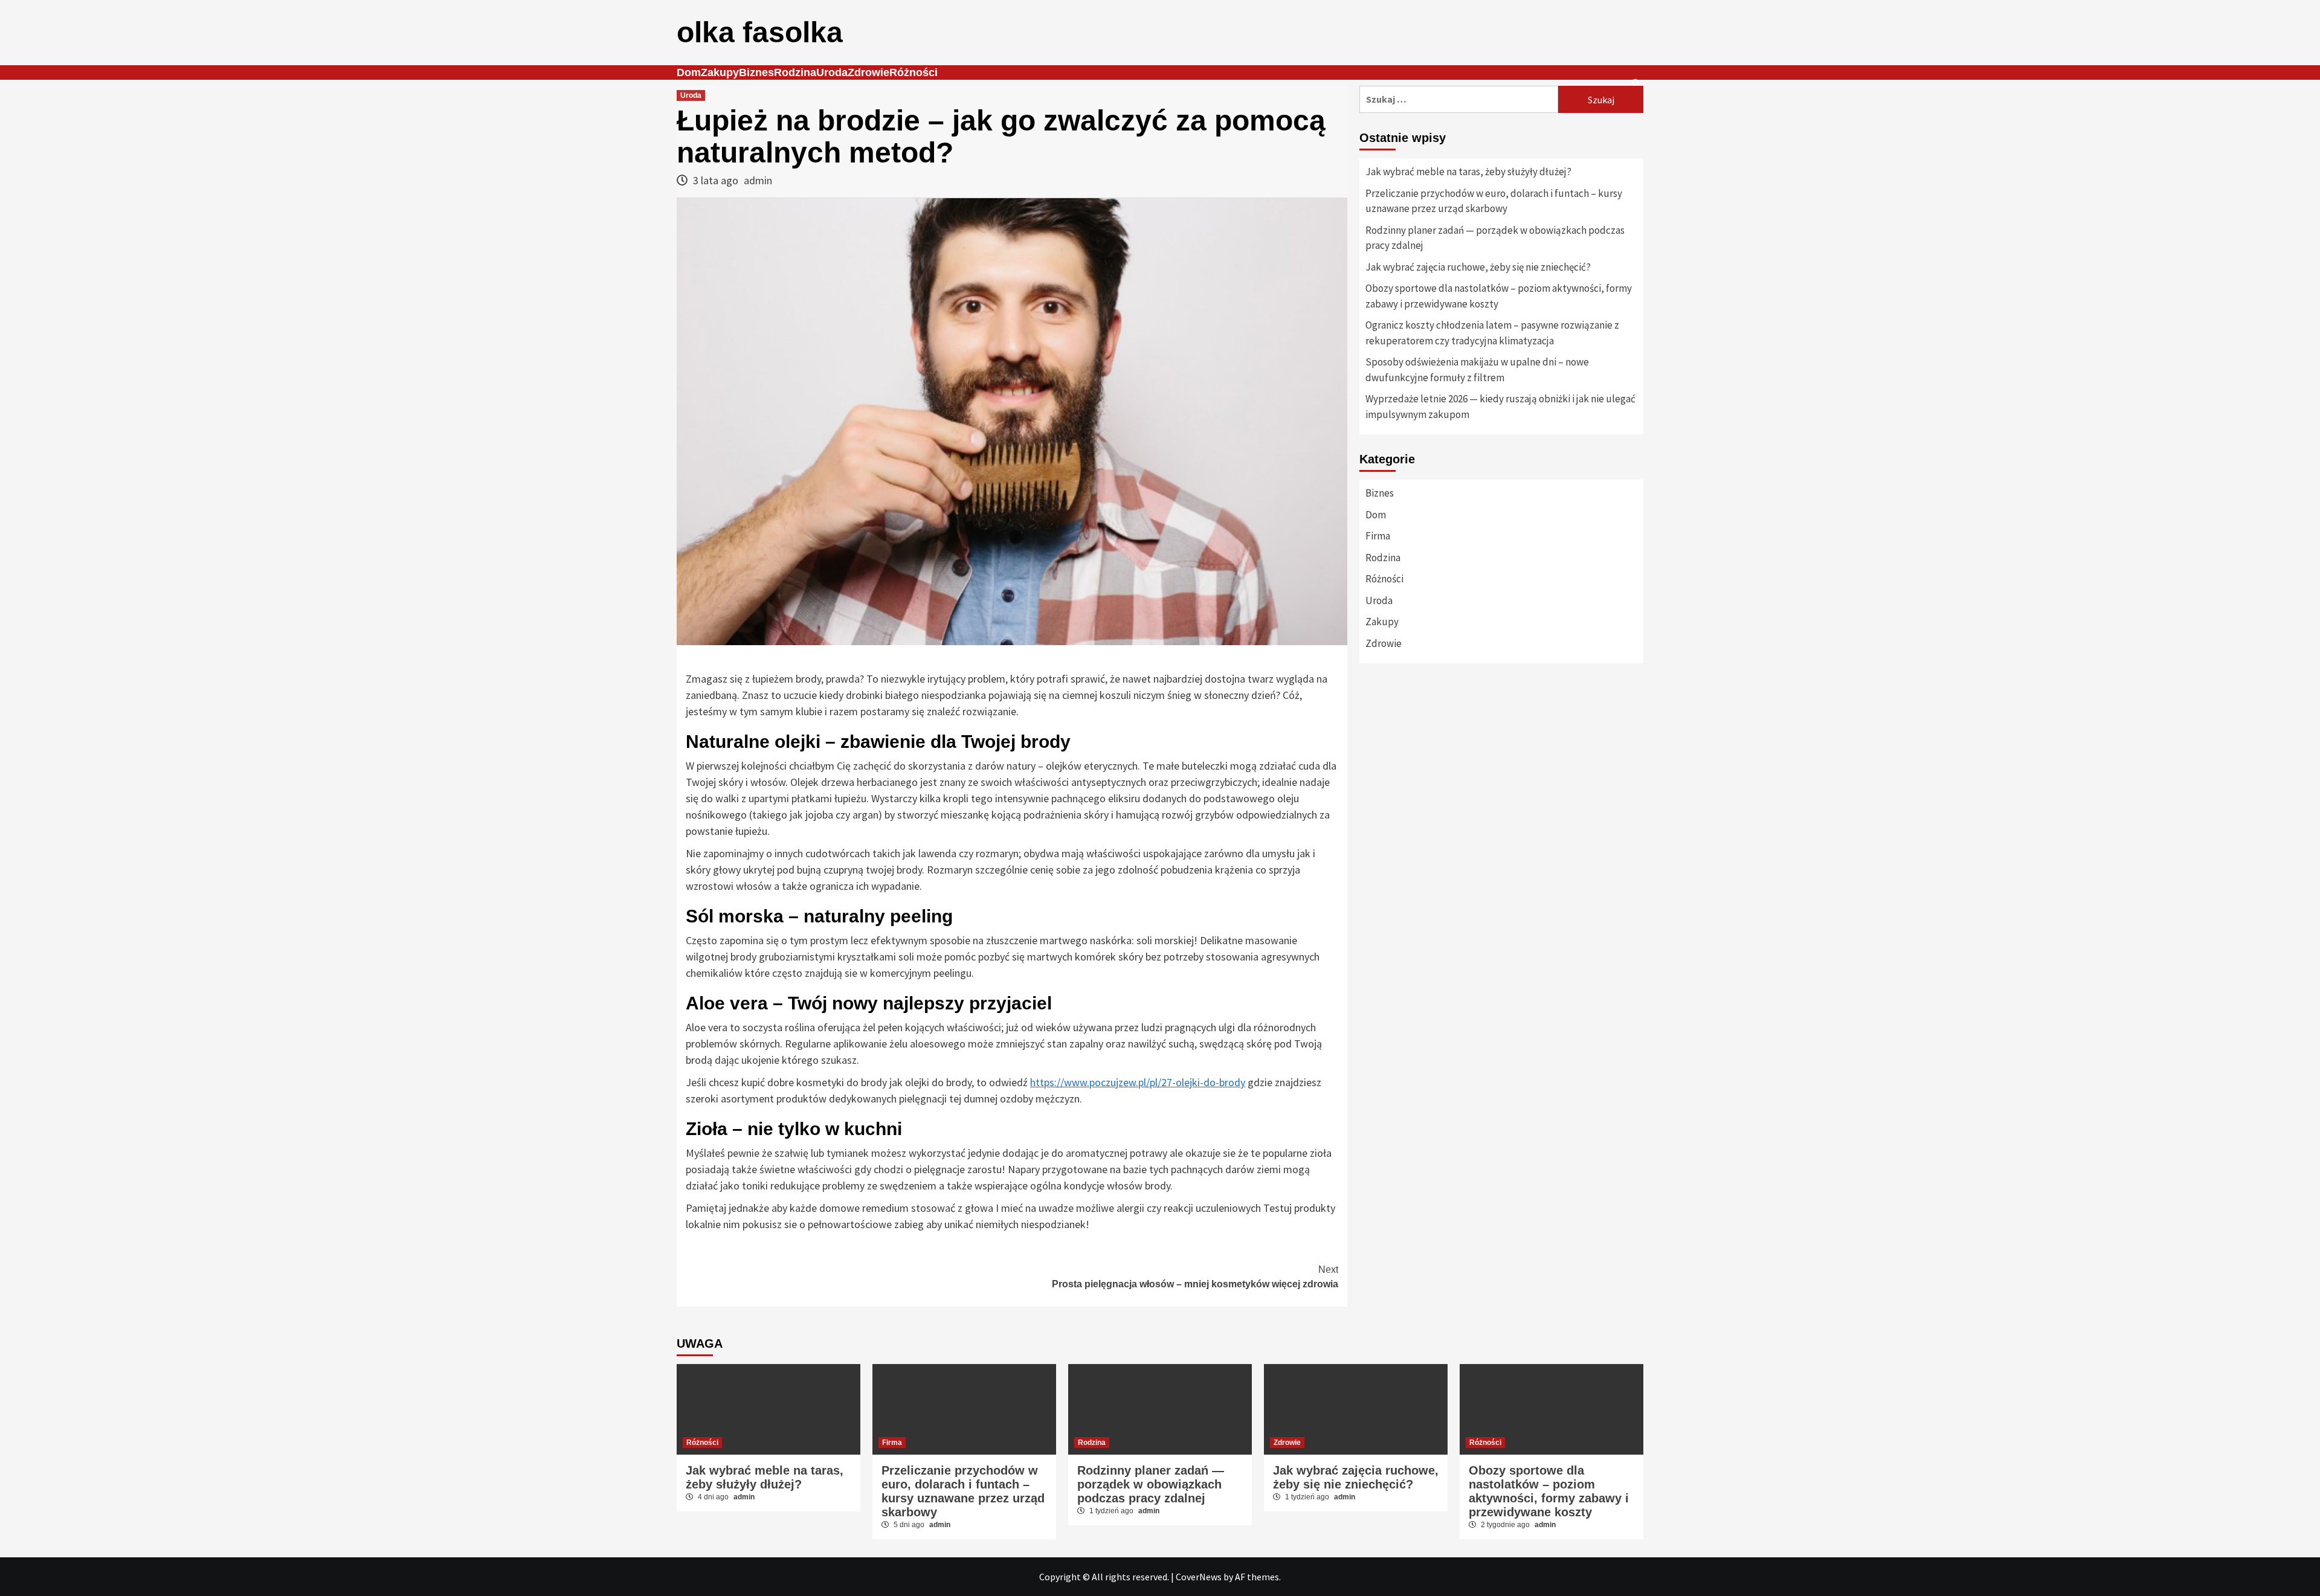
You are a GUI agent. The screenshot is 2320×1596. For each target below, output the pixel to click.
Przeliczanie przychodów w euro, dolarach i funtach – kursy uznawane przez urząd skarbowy (1494, 201)
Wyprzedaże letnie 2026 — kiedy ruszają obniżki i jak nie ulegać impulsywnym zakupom (1500, 407)
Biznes (756, 72)
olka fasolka (760, 32)
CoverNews (1199, 1577)
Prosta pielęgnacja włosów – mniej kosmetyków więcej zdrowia (1195, 1277)
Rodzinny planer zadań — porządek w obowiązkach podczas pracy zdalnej (1495, 238)
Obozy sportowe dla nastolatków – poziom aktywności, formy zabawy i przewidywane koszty (1499, 296)
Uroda (832, 72)
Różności (913, 72)
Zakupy (720, 72)
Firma (1378, 536)
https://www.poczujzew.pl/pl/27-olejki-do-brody (1138, 1082)
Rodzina (795, 72)
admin (758, 180)
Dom (689, 72)
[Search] (1636, 83)
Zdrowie (868, 72)
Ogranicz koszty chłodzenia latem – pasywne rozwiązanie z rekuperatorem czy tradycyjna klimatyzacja (1492, 333)
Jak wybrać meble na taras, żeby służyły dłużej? (1468, 172)
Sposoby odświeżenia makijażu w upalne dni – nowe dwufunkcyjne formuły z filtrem (1477, 370)
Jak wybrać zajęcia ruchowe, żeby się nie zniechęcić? (1478, 267)
